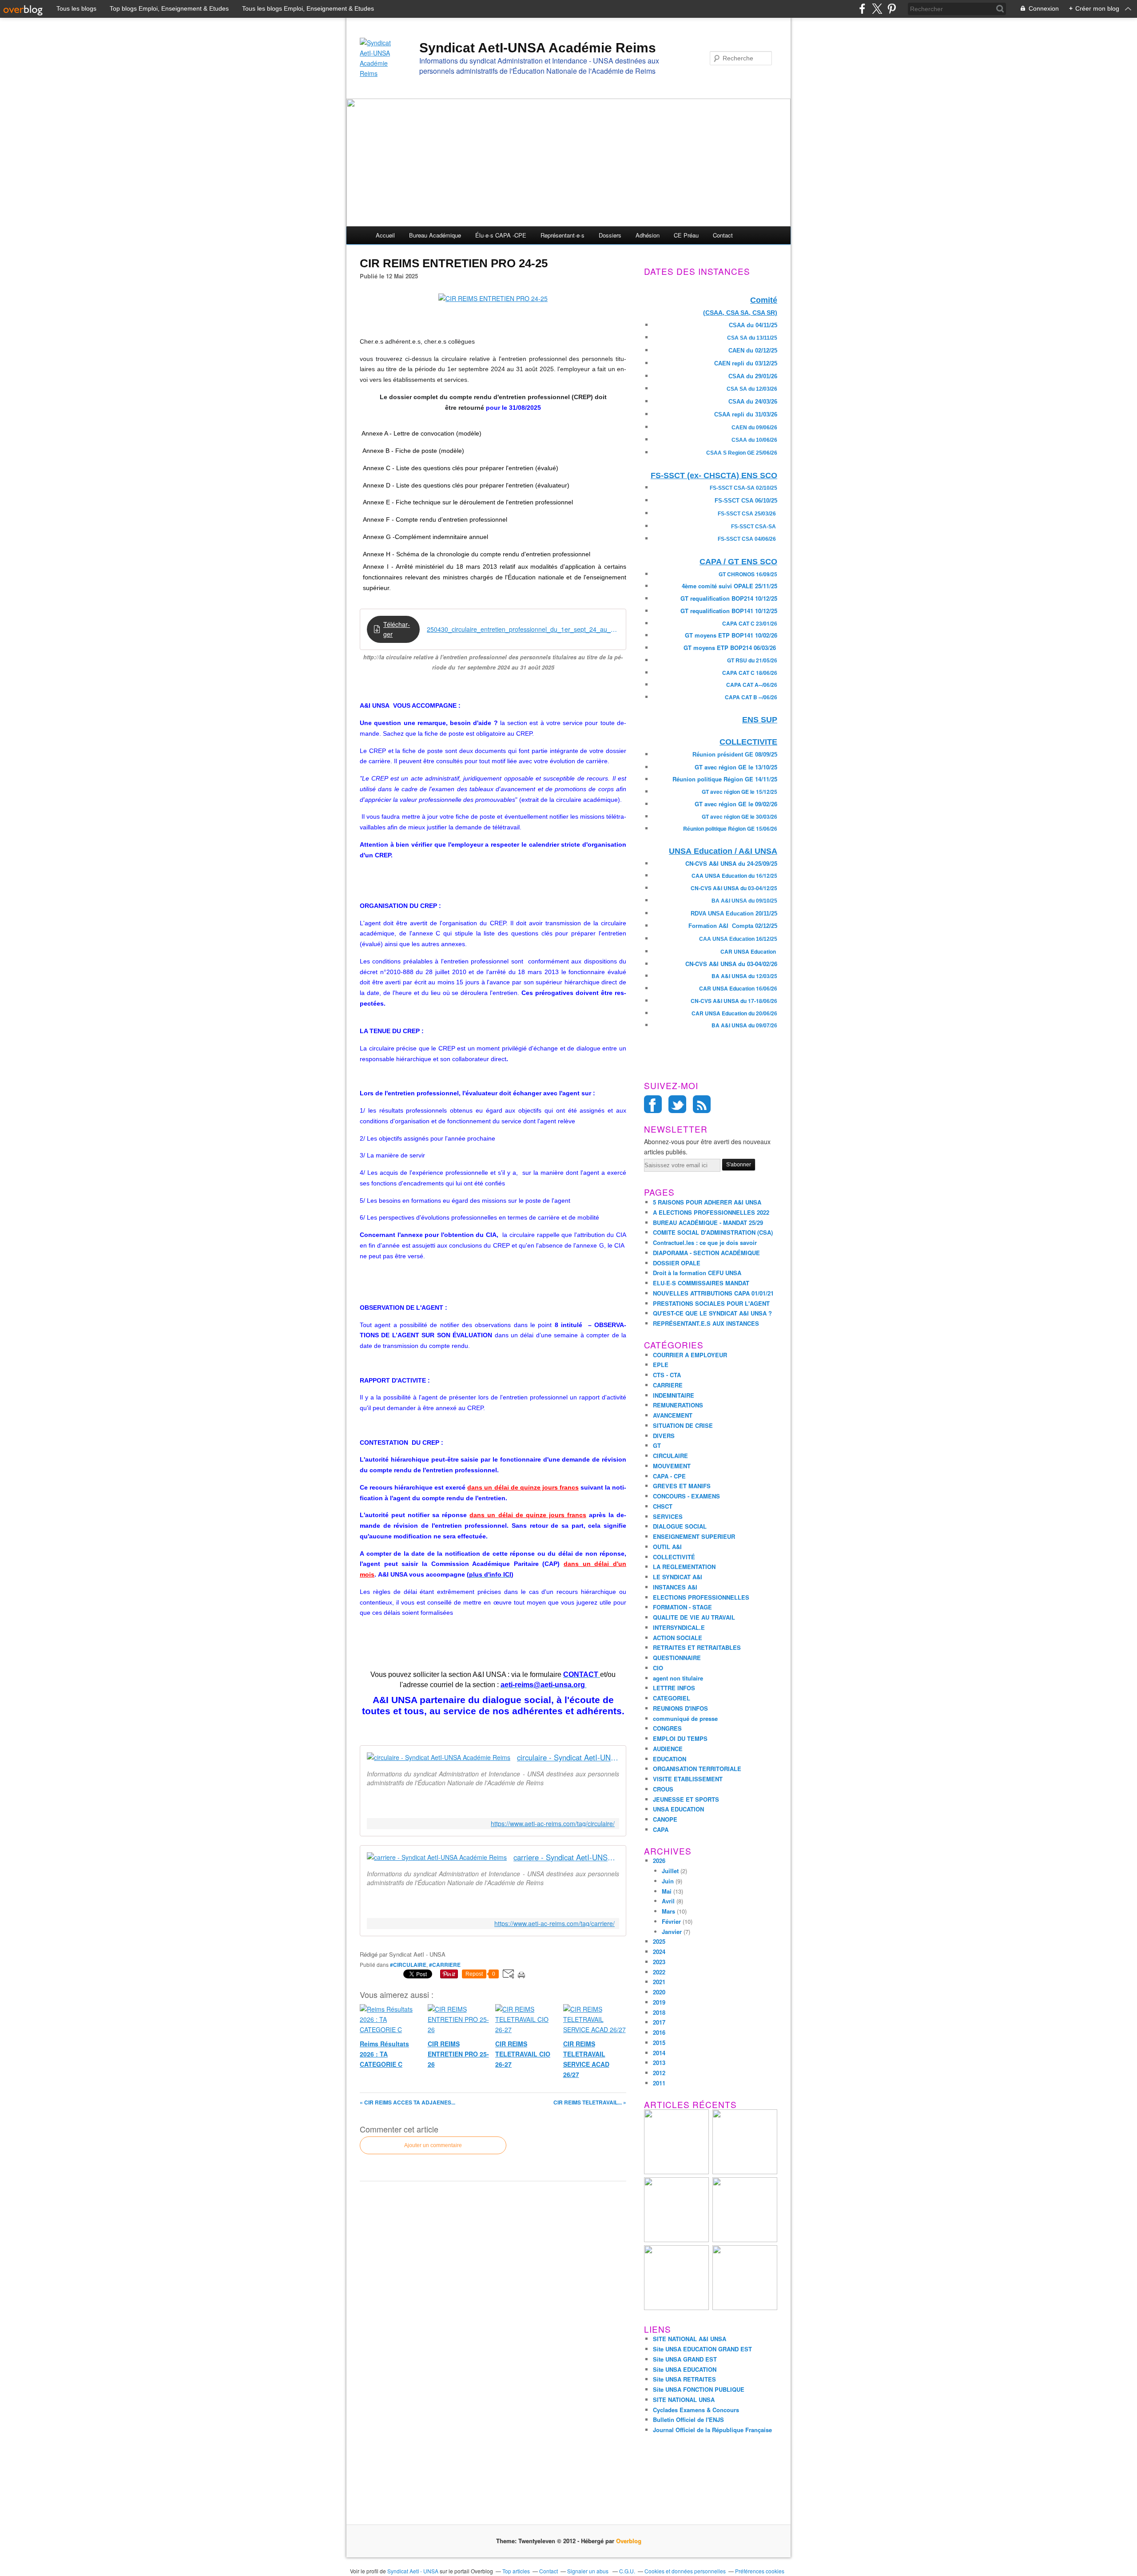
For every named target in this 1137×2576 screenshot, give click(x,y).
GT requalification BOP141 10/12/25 (729, 611)
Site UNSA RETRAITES (684, 2379)
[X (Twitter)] (877, 9)
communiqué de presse (685, 1718)
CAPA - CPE (669, 1476)
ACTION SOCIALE (678, 1638)
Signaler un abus (588, 2571)
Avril (668, 1901)
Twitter (677, 1104)
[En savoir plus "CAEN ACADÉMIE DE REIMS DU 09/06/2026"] (745, 2240)
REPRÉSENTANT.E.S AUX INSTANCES (706, 1323)
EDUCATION (670, 1759)
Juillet (670, 1871)
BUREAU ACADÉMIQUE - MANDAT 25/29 (708, 1223)
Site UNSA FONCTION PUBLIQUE (699, 2389)
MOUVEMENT (672, 1466)
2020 (659, 1992)
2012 (659, 2073)
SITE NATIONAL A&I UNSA (690, 2339)
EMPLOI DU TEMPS (680, 1738)
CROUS (663, 1789)
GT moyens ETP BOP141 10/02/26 (731, 635)
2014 (659, 2053)
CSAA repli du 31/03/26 (746, 414)
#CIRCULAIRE (408, 1965)
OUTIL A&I (667, 1547)
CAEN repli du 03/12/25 (746, 363)
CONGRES (667, 1728)
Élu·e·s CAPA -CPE (501, 235)
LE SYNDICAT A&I (678, 1577)
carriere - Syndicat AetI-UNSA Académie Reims (566, 1857)
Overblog (629, 2541)
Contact (723, 235)
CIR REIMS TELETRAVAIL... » (590, 2102)
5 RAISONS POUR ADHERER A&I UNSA (707, 1202)
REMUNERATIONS (678, 1405)
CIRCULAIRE (670, 1456)
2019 (659, 2002)
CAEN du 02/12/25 (753, 351)
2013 (659, 2063)
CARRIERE (668, 1385)
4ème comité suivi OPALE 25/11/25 (730, 586)
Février (671, 1921)
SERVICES (668, 1516)
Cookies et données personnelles (685, 2571)
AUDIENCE (668, 1749)
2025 (659, 1941)
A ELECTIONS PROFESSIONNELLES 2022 (711, 1212)
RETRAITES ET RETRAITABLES (697, 1647)
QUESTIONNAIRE (677, 1658)
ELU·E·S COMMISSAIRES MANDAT (701, 1283)
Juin (668, 1881)
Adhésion (648, 235)
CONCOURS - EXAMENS (686, 1496)
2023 (659, 1962)
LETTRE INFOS (674, 1688)
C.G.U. (627, 2571)
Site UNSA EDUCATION (685, 2369)
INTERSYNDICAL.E (679, 1627)
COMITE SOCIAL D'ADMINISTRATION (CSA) (713, 1232)
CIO (658, 1668)
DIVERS (664, 1436)
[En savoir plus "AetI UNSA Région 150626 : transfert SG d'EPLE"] (676, 2308)
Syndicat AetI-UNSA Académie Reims (538, 48)
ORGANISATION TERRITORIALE (697, 1769)
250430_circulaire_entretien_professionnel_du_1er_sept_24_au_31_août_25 (523, 629)
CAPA (661, 1829)
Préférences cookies (760, 2571)
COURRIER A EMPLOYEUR (690, 1355)
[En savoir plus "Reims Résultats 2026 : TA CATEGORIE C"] (745, 2172)
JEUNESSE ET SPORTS (686, 1799)
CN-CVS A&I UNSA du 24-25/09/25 (731, 863)
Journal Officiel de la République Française (712, 2430)
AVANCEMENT (673, 1415)
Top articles (516, 2571)
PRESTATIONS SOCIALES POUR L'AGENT (711, 1303)
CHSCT (663, 1506)
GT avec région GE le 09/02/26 (736, 804)
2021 (659, 1982)
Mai (667, 1891)
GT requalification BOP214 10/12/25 (729, 598)
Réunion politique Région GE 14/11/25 (725, 779)
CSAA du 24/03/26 (753, 402)
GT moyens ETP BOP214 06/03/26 (730, 648)
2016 (659, 2032)
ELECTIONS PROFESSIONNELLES (701, 1597)
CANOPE (665, 1819)
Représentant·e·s (563, 235)
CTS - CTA (667, 1375)
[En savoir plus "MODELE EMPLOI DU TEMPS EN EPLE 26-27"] (676, 2172)
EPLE (661, 1365)
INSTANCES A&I (675, 1587)
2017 (659, 2022)
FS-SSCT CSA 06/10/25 (746, 501)
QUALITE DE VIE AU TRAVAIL (694, 1617)
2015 (659, 2043)
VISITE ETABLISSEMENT (688, 1779)
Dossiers (610, 235)
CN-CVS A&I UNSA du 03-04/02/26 (731, 964)
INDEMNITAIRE (674, 1395)
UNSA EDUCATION (678, 1809)
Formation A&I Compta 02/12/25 (733, 926)
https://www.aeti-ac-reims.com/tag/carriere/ (555, 1924)
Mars (668, 1911)
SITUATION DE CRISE (683, 1425)
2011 (659, 2083)
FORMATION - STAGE (682, 1607)
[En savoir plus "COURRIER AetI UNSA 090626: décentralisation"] (745, 2308)
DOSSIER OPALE (677, 1263)
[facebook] (862, 9)
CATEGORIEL (672, 1698)
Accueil (385, 235)
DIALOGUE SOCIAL (680, 1526)
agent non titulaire (678, 1678)
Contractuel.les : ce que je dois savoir (705, 1242)
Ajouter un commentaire (433, 2145)
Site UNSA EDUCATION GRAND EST (702, 2349)
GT (657, 1445)
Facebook (653, 1104)
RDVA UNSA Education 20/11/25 (734, 913)
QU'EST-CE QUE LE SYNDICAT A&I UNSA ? (712, 1313)
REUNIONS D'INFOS (680, 1708)
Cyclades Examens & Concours (696, 2410)
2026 (659, 1861)
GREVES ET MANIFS (682, 1486)
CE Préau (686, 235)
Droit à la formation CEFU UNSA (697, 1273)
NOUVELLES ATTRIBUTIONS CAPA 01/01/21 (713, 1293)
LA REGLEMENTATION (684, 1567)
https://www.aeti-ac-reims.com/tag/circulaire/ (553, 1824)
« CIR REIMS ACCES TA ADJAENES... (407, 2102)
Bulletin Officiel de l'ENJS (688, 2419)
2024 (659, 1952)
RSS (702, 1104)
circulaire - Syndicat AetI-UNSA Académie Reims (568, 1758)
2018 (659, 2012)
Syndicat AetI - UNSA (413, 2571)
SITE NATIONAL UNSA (684, 2400)
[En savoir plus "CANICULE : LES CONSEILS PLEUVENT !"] (676, 2240)
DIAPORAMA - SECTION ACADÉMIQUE (706, 1253)
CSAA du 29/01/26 (753, 376)
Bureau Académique (435, 235)
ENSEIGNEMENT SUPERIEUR (694, 1536)
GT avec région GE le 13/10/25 (736, 767)
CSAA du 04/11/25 (753, 325)
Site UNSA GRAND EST (685, 2359)
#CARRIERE (445, 1965)
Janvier (672, 1932)
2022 (659, 1972)
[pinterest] (892, 9)
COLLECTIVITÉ (674, 1557)
